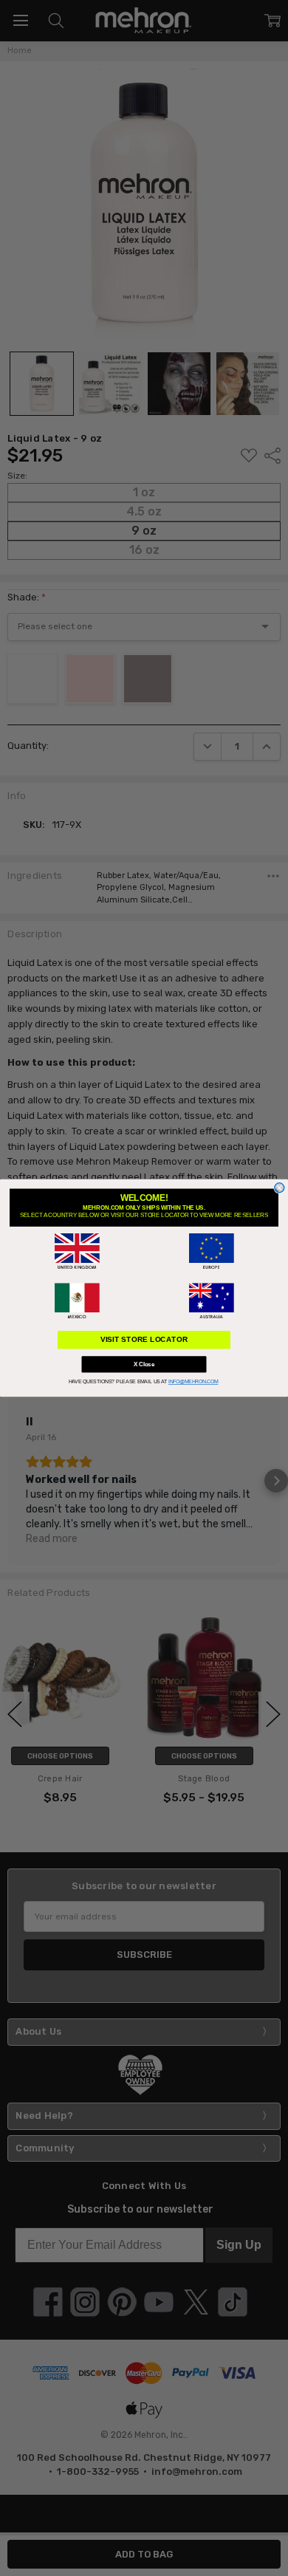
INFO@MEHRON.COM (193, 1382)
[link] (77, 1251)
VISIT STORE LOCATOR (144, 1339)
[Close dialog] (280, 1188)
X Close (144, 1364)
